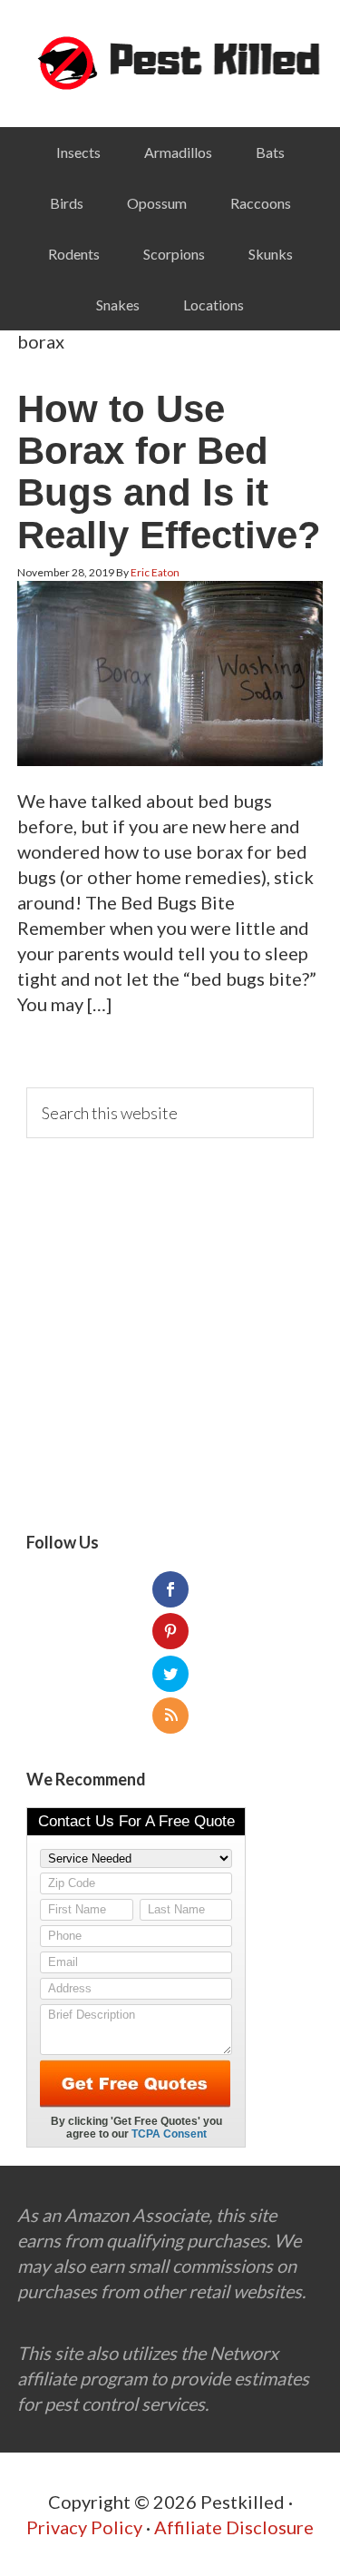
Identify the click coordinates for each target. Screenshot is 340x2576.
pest (170, 64)
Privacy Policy (84, 2527)
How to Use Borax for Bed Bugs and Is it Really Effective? (169, 472)
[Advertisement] (170, 1336)
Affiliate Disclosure (234, 2527)
